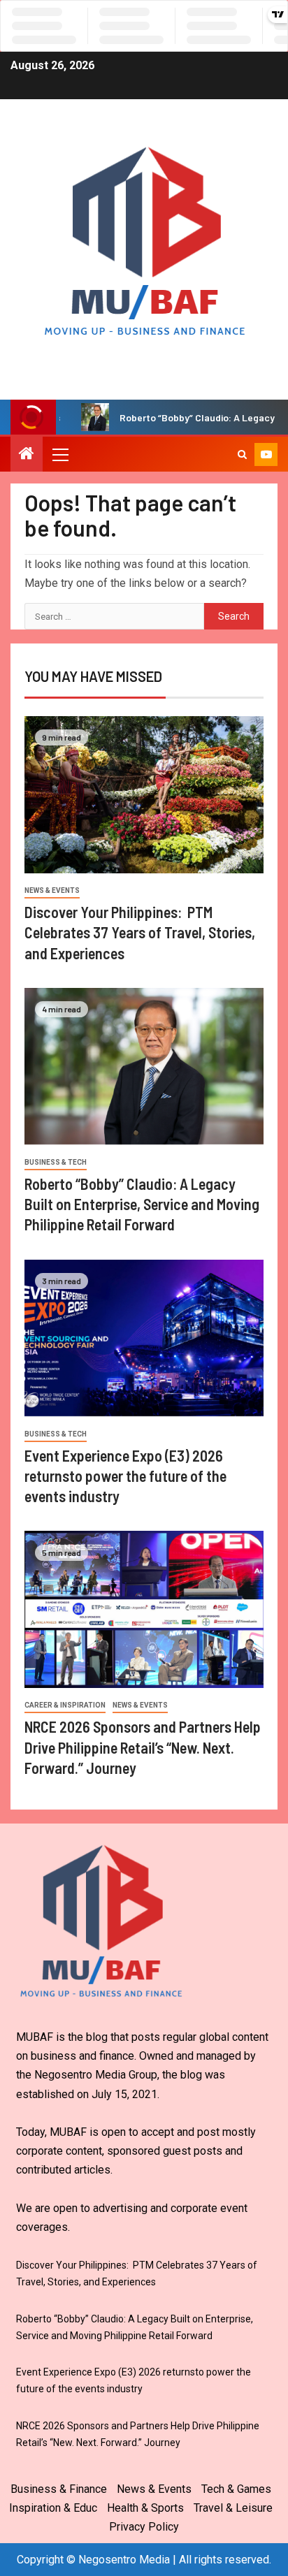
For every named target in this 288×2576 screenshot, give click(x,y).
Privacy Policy (144, 2527)
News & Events (52, 890)
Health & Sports (145, 2508)
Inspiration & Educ (53, 2508)
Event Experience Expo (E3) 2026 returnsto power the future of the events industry (125, 1476)
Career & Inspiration (65, 1705)
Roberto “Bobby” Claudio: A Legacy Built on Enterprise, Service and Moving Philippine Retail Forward (142, 1204)
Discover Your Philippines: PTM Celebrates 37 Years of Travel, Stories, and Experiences (140, 932)
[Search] (242, 454)
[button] (59, 454)
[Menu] (59, 454)
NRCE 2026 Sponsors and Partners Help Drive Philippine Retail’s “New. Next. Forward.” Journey (143, 1747)
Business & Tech (56, 1162)
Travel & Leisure (233, 2508)
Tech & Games (236, 2489)
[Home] (27, 455)
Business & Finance (59, 2489)
